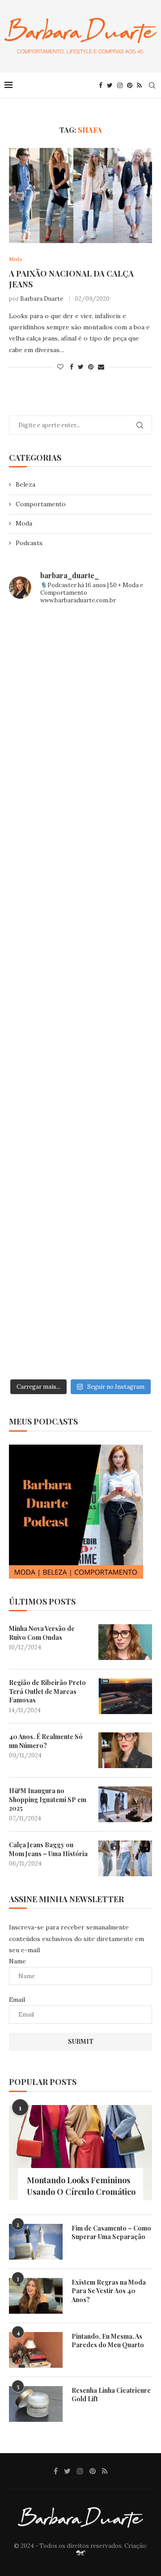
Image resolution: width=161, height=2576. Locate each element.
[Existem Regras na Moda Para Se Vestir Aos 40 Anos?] (36, 2296)
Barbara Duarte (42, 299)
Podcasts (29, 543)
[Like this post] (60, 367)
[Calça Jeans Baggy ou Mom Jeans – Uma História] (125, 1858)
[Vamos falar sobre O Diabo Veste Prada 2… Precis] (80, 909)
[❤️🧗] (80, 824)
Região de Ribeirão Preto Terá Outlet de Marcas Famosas (47, 1691)
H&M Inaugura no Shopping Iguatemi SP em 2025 (48, 1799)
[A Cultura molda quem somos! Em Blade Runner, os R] (80, 1162)
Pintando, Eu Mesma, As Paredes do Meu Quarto (108, 2341)
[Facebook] (101, 85)
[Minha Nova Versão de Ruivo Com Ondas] (125, 1642)
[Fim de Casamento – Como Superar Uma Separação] (36, 2242)
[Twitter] (110, 85)
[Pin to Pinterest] (91, 367)
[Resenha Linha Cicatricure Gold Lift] (36, 2404)
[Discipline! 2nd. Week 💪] (80, 740)
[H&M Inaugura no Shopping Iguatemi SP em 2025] (125, 1804)
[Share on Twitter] (81, 367)
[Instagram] (120, 85)
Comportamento (41, 504)
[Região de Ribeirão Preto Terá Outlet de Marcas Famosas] (125, 1696)
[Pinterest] (130, 85)
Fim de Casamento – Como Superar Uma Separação (111, 2233)
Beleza (25, 484)
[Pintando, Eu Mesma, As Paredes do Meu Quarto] (36, 2350)
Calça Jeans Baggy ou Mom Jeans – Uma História (48, 1849)
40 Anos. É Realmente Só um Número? (46, 1741)
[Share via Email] (101, 367)
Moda (24, 523)
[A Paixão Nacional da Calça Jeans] (80, 195)
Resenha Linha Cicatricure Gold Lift (111, 2395)
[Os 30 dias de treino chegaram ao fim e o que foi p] (80, 655)
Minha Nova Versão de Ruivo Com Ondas (42, 1633)
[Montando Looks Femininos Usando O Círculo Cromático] (80, 2153)
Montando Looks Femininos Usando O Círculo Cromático (81, 2186)
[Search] (152, 85)
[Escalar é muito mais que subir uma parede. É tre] (80, 1332)
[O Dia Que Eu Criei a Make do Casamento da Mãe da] (80, 1247)
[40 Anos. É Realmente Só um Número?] (125, 1750)
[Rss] (139, 85)
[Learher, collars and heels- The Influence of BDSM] (80, 994)
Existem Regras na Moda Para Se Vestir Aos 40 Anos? (109, 2291)
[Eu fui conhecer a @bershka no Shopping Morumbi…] (80, 1078)
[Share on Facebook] (72, 367)
